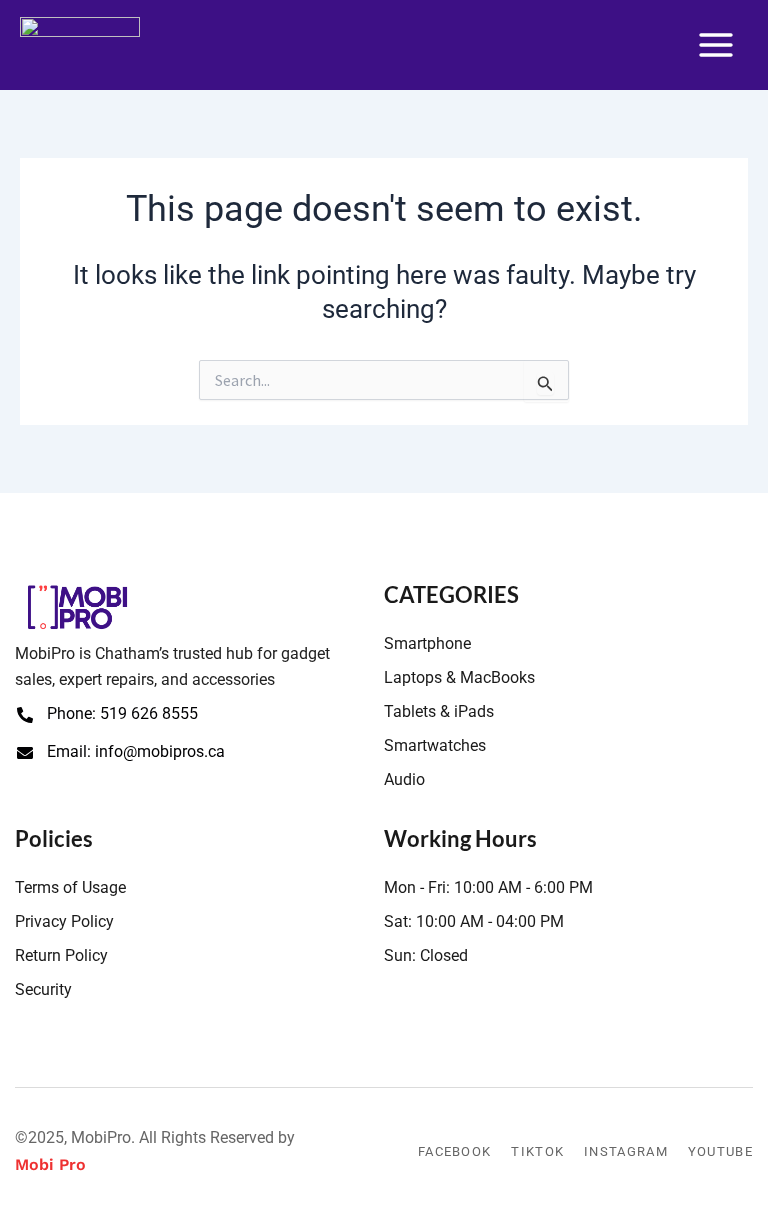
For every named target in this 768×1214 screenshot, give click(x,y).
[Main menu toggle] (716, 45)
